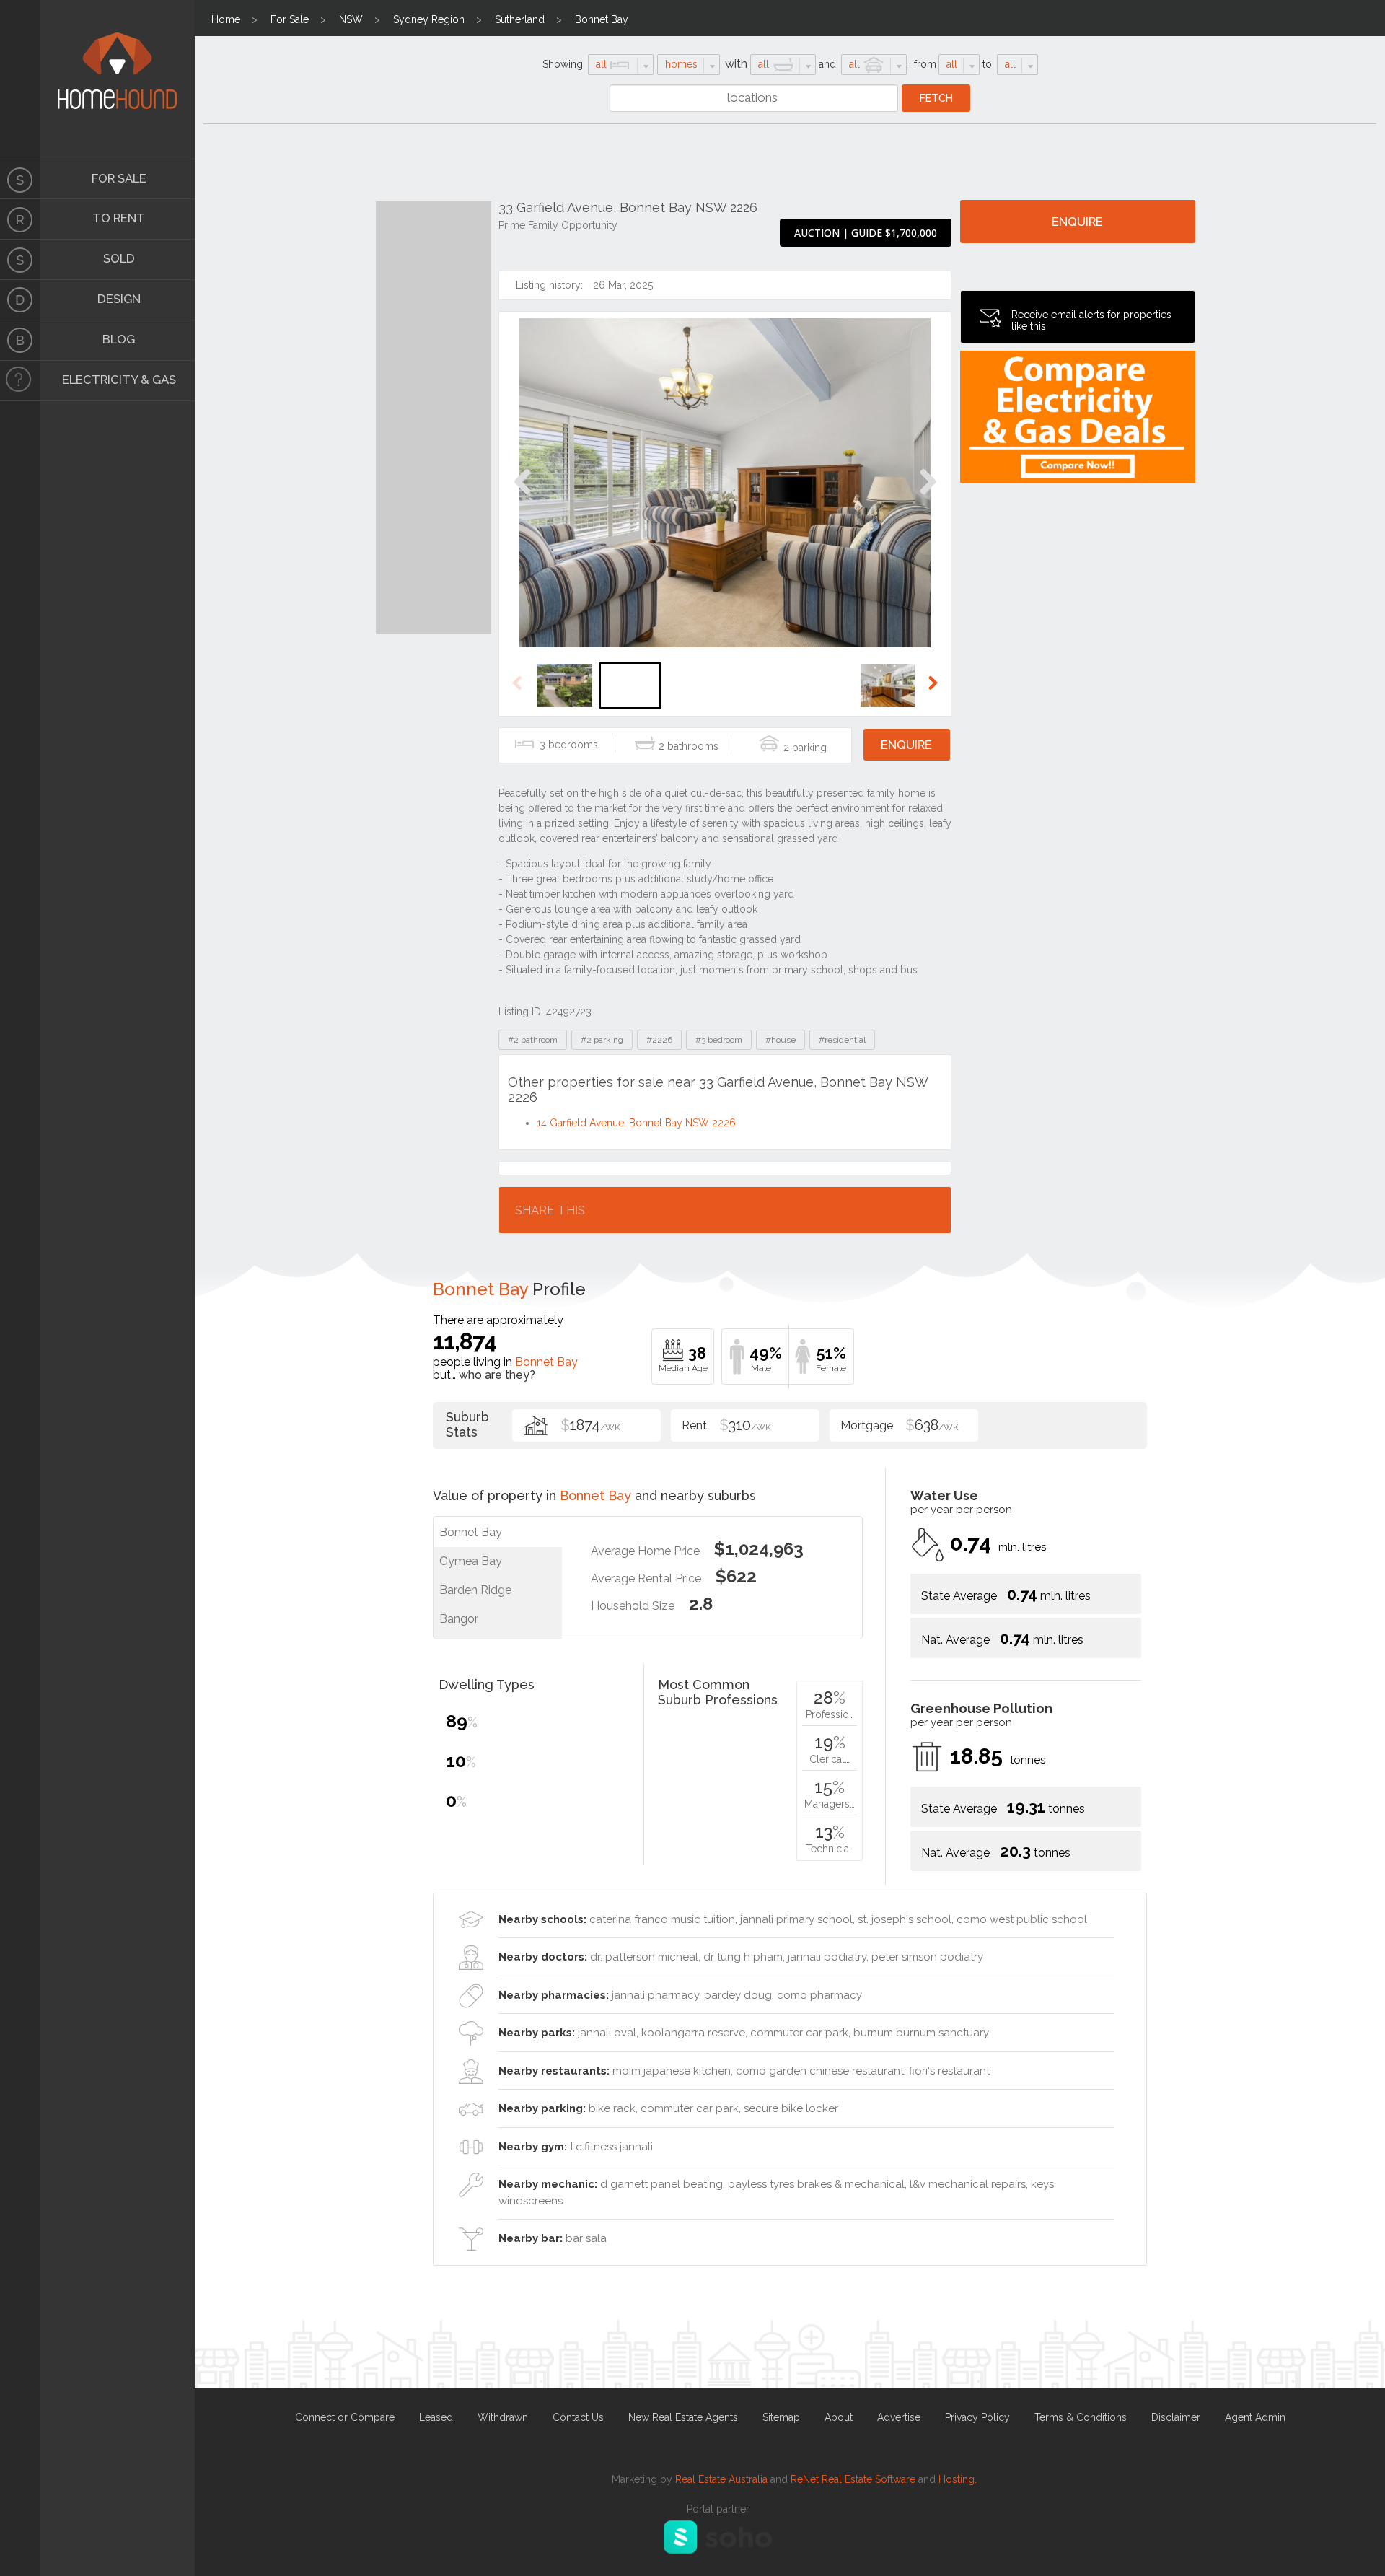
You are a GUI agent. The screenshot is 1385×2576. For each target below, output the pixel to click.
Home (226, 19)
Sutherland (520, 19)
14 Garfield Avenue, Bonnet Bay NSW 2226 (636, 1123)
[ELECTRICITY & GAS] (20, 381)
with (736, 64)
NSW (351, 19)
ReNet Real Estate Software (853, 2479)
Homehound (20, 79)
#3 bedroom (719, 1040)
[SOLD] (20, 260)
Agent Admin (1255, 2417)
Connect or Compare (345, 2417)
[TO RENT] (20, 219)
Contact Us (578, 2417)
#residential (842, 1040)
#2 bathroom (533, 1040)
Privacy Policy (977, 2417)
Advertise (899, 2417)
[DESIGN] (20, 300)
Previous (523, 497)
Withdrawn (503, 2417)
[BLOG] (20, 341)
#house (781, 1040)
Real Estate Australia (721, 2479)
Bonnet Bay (602, 19)
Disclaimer (1176, 2417)
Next (927, 497)
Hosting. (958, 2479)
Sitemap (781, 2417)
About (839, 2417)
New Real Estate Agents (683, 2417)
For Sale (290, 19)
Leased (436, 2417)
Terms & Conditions (1081, 2417)
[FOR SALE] (20, 179)
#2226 (659, 1040)
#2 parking (602, 1040)
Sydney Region (429, 19)
